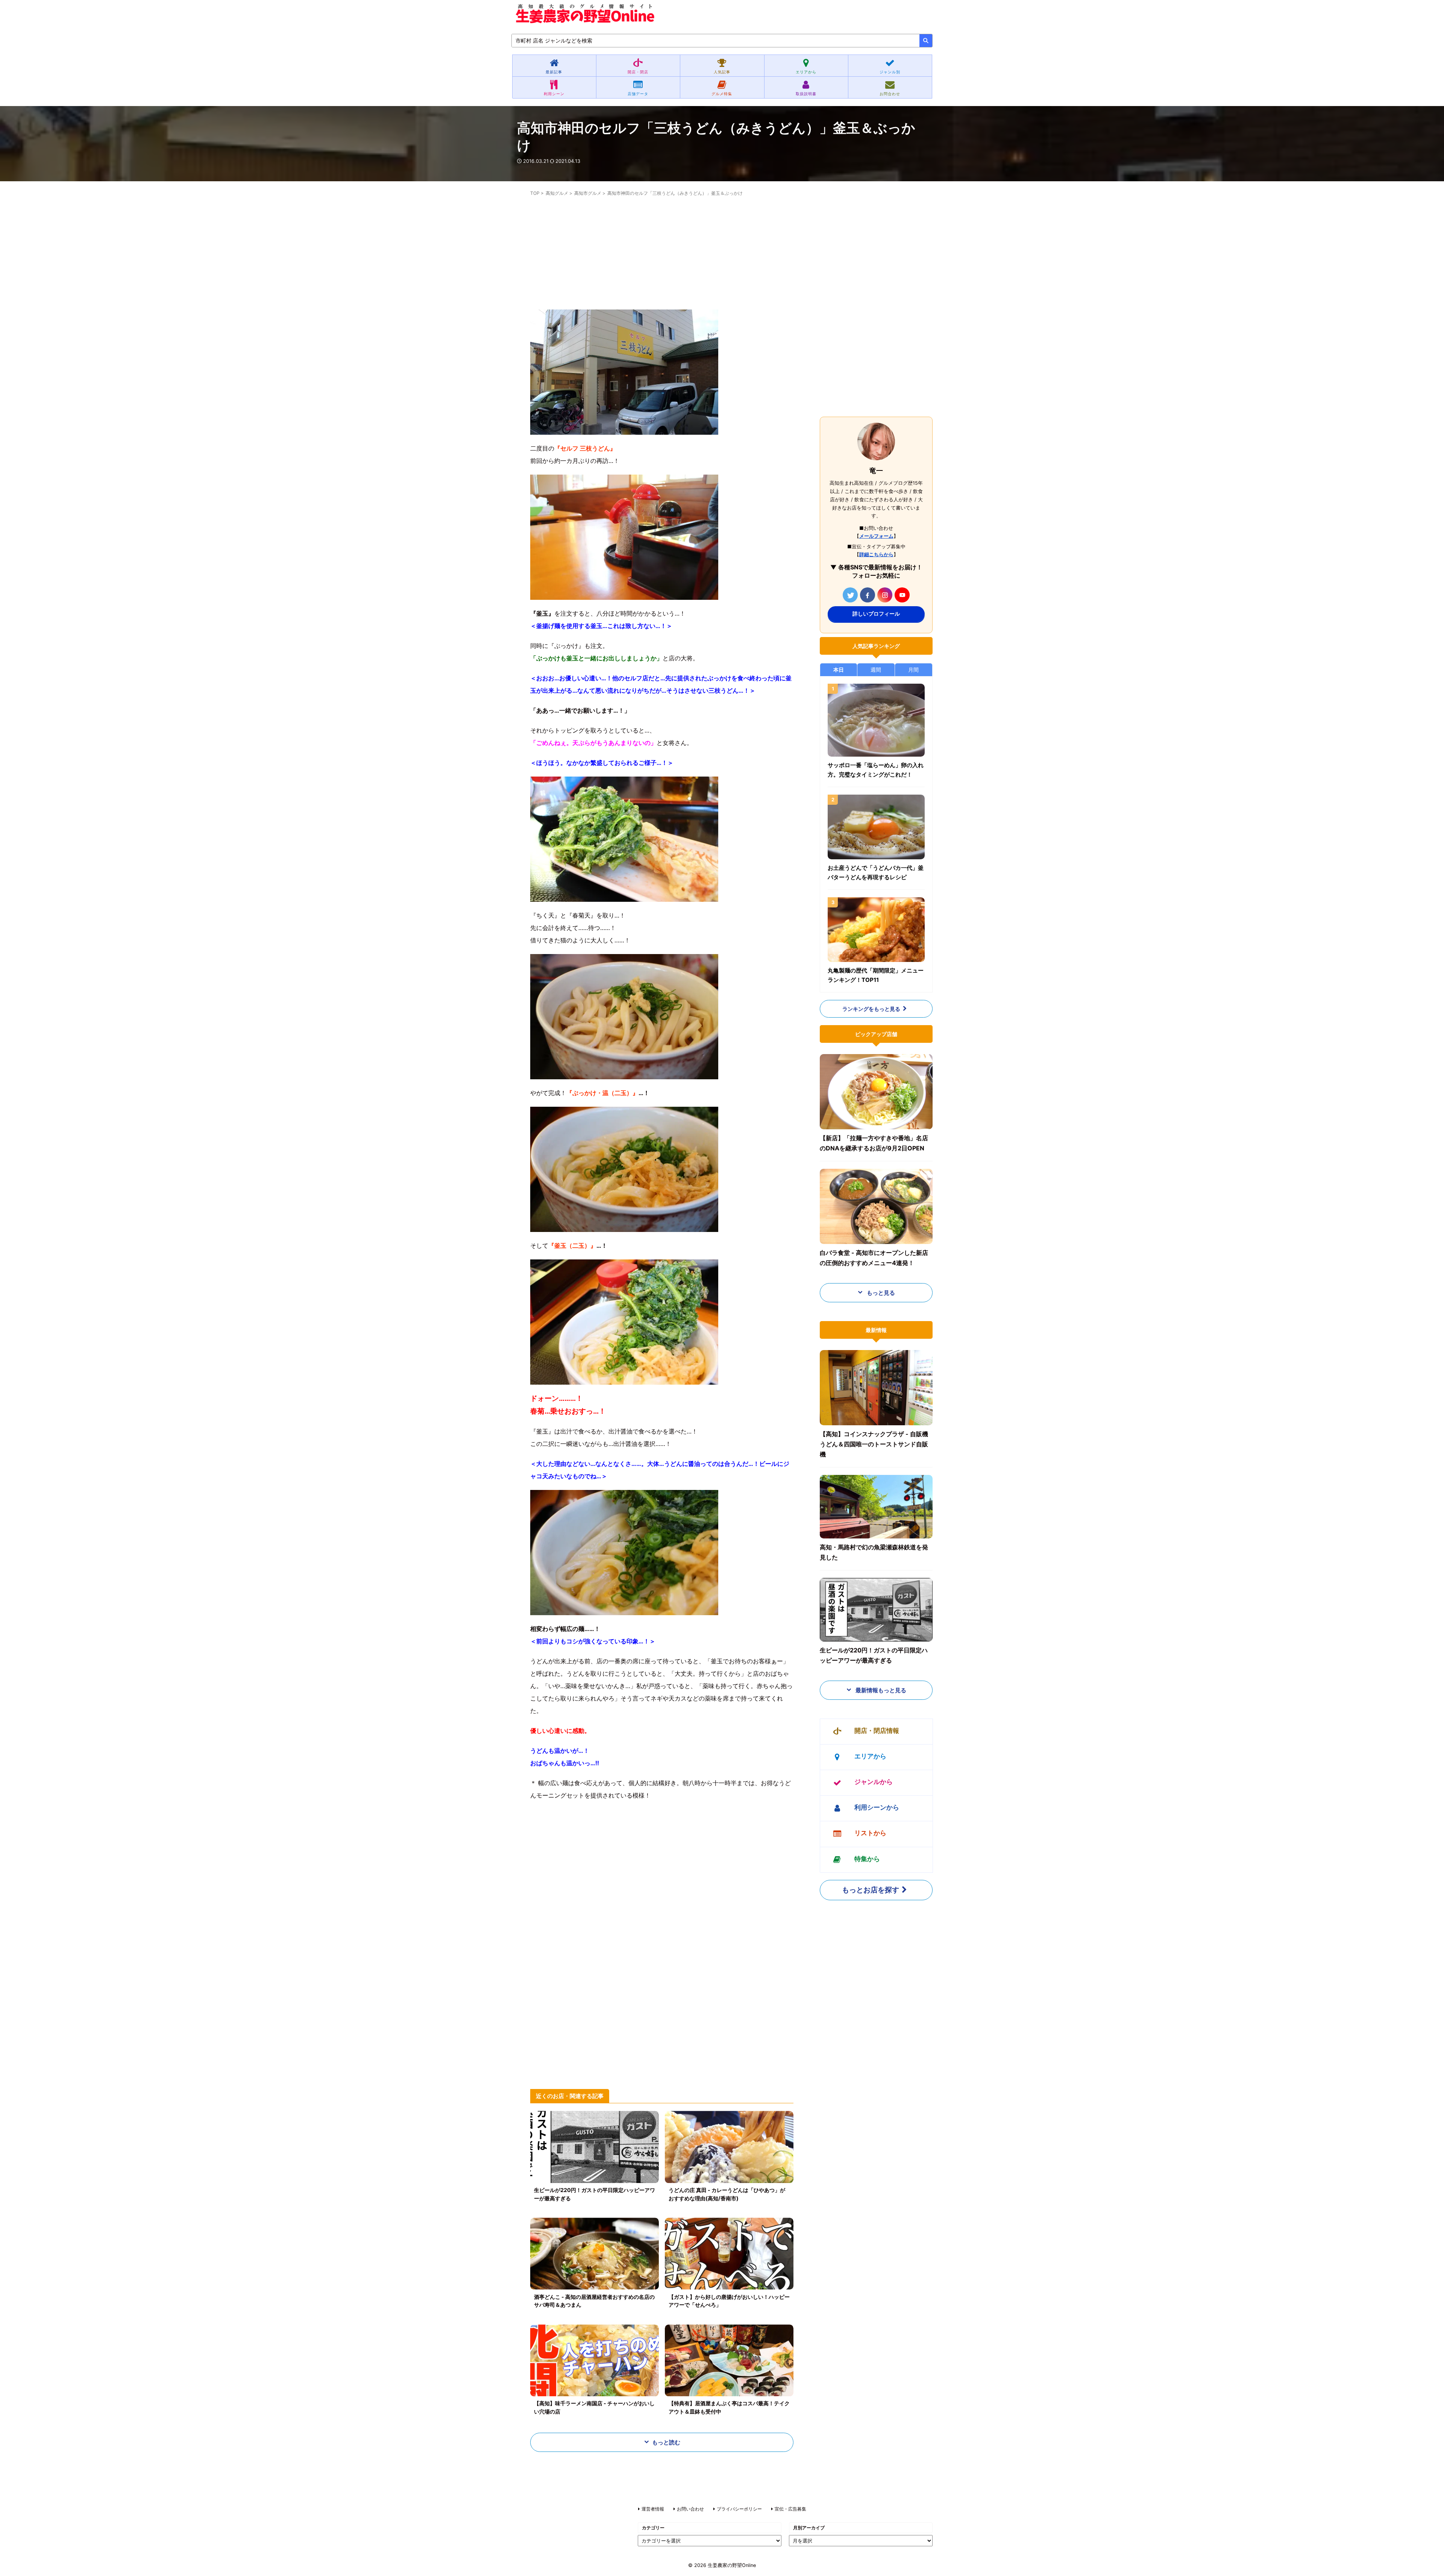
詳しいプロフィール (876, 614)
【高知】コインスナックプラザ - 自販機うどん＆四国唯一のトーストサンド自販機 (874, 1444)
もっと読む (666, 2442)
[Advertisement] (662, 257)
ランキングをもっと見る (871, 1009)
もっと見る (880, 1293)
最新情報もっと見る (880, 1690)
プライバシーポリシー (739, 2509)
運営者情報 (653, 2509)
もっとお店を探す (871, 1890)
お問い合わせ (690, 2509)
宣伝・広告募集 (790, 2509)
